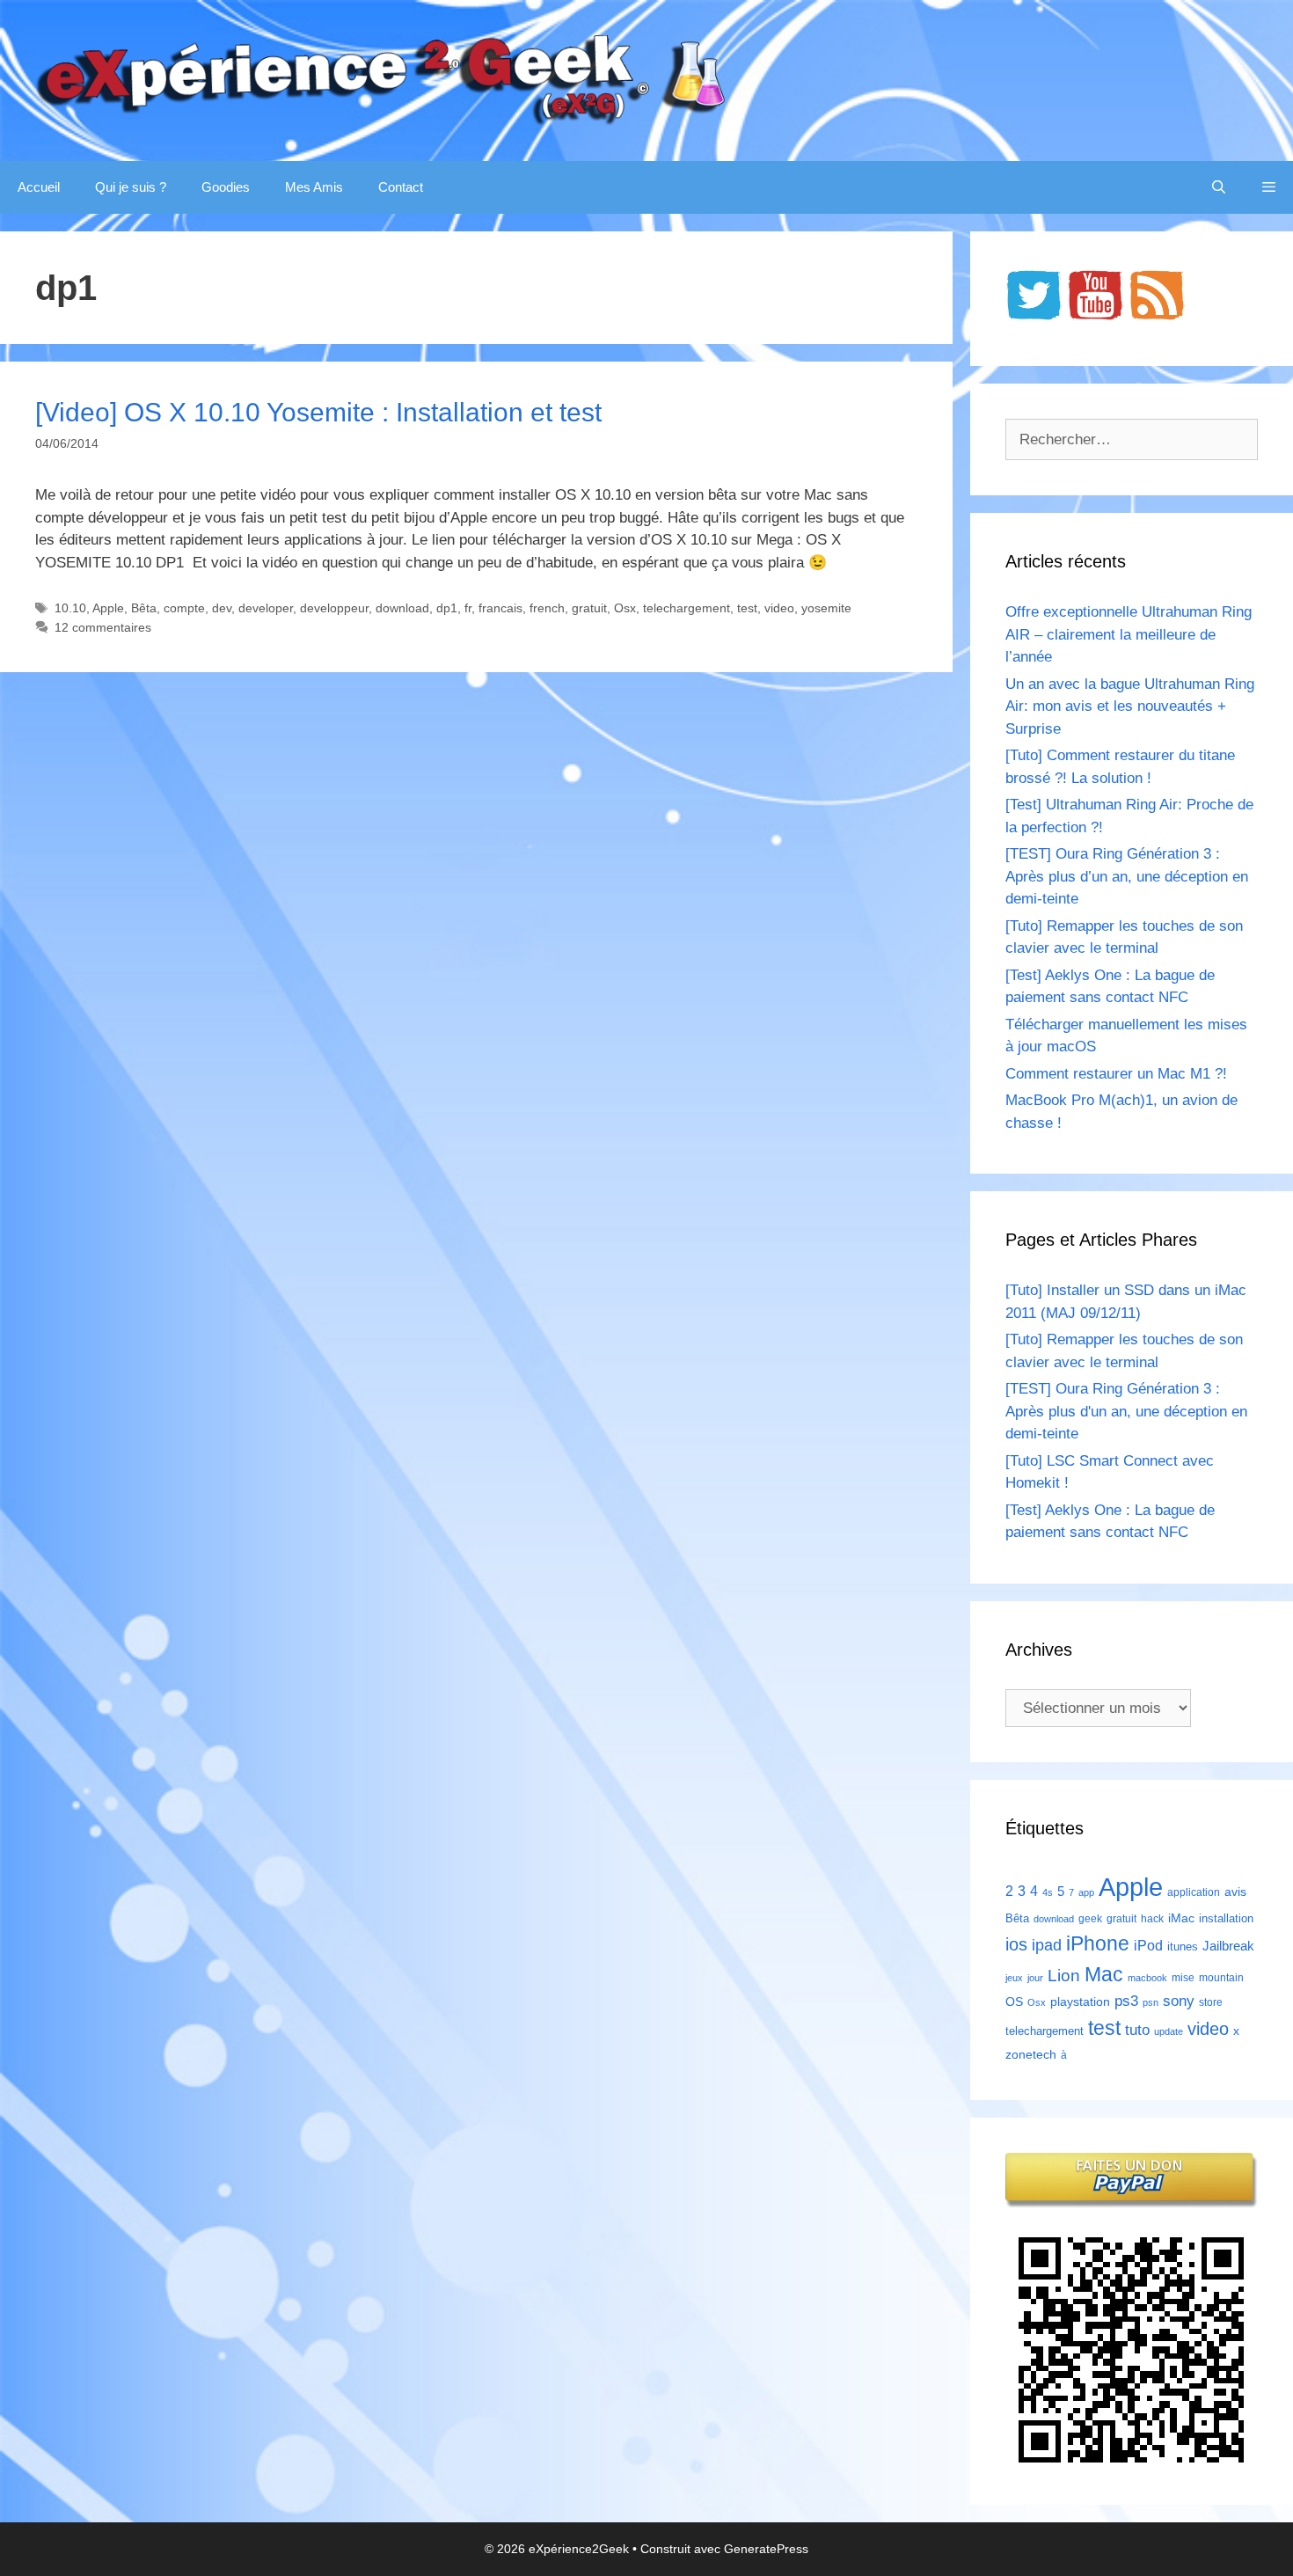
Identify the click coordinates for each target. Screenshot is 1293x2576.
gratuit (589, 608)
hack (1152, 1919)
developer (266, 608)
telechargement (687, 608)
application (1194, 1892)
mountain (1221, 1978)
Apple (108, 608)
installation (1226, 1918)
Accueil (39, 187)
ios (1016, 1944)
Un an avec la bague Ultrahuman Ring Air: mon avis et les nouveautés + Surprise (1130, 706)
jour (1035, 1978)
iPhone (1098, 1943)
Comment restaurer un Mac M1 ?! (1116, 1074)
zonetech (1031, 2054)
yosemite (826, 608)
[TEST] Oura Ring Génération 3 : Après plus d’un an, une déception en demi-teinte (1127, 876)
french (547, 608)
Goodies (226, 187)
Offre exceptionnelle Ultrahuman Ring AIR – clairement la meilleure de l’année (1129, 634)
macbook (1147, 1978)
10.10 (70, 608)
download (402, 608)
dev (222, 608)
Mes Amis (314, 187)
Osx (625, 608)
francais (500, 608)
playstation (1080, 2002)
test (747, 608)
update (1169, 2031)
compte (184, 608)
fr (468, 608)
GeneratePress (766, 2549)
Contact (401, 187)
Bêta (144, 608)
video (779, 608)
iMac (1181, 1918)
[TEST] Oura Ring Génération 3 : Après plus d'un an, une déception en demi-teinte (1126, 1411)
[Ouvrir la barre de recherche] (1219, 187)
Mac (1104, 1974)
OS (1014, 2002)
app (1086, 1892)
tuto (1137, 2030)
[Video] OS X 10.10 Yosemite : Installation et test (318, 412)
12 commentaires (103, 627)
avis (1235, 1892)
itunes (1183, 1947)
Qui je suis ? (131, 187)
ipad (1047, 1945)
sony (1179, 2001)
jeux (1014, 1978)
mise (1183, 1978)
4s (1048, 1892)
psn (1151, 2002)
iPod (1148, 1945)
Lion (1064, 1975)
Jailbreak (1228, 1946)
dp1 (447, 608)
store (1211, 2002)
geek (1090, 1919)
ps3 (1126, 2001)
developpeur (334, 608)
